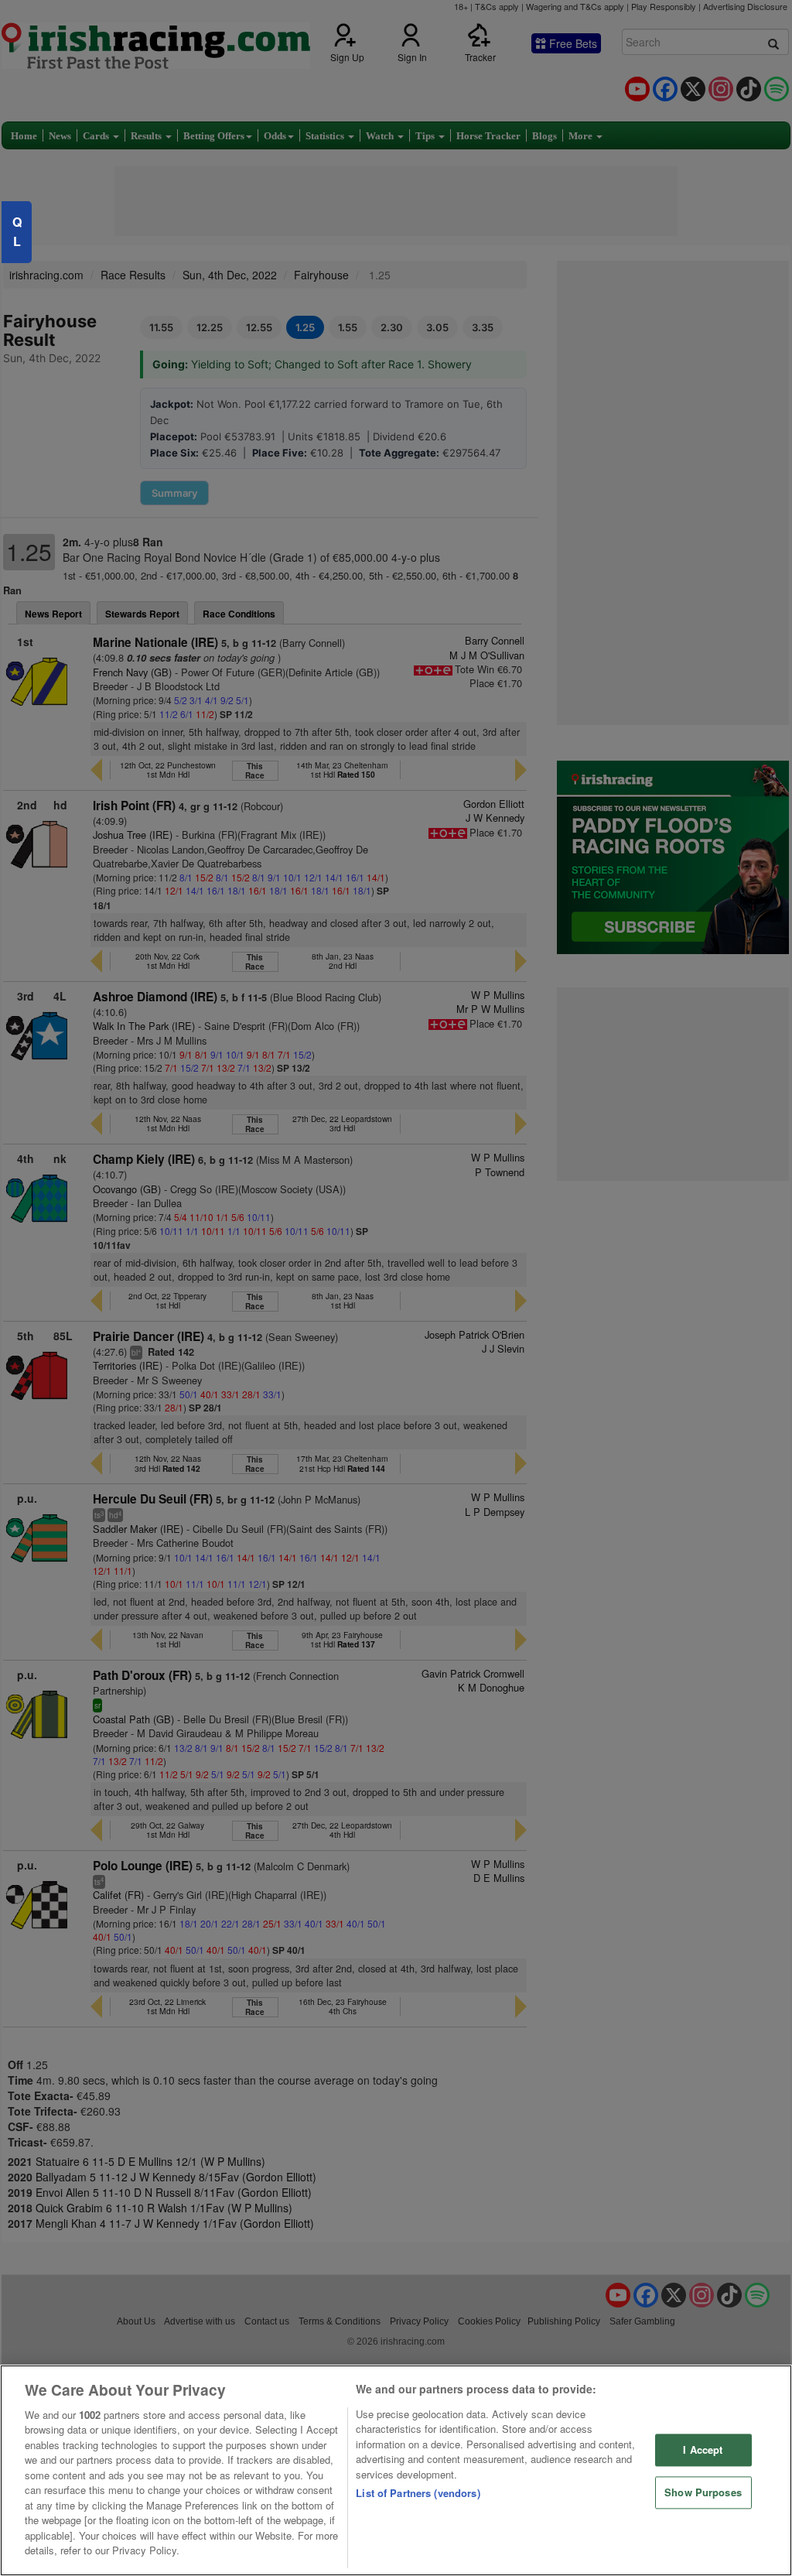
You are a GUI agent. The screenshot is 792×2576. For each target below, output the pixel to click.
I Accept (703, 2450)
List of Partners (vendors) (418, 2493)
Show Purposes (703, 2492)
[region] (396, 2470)
